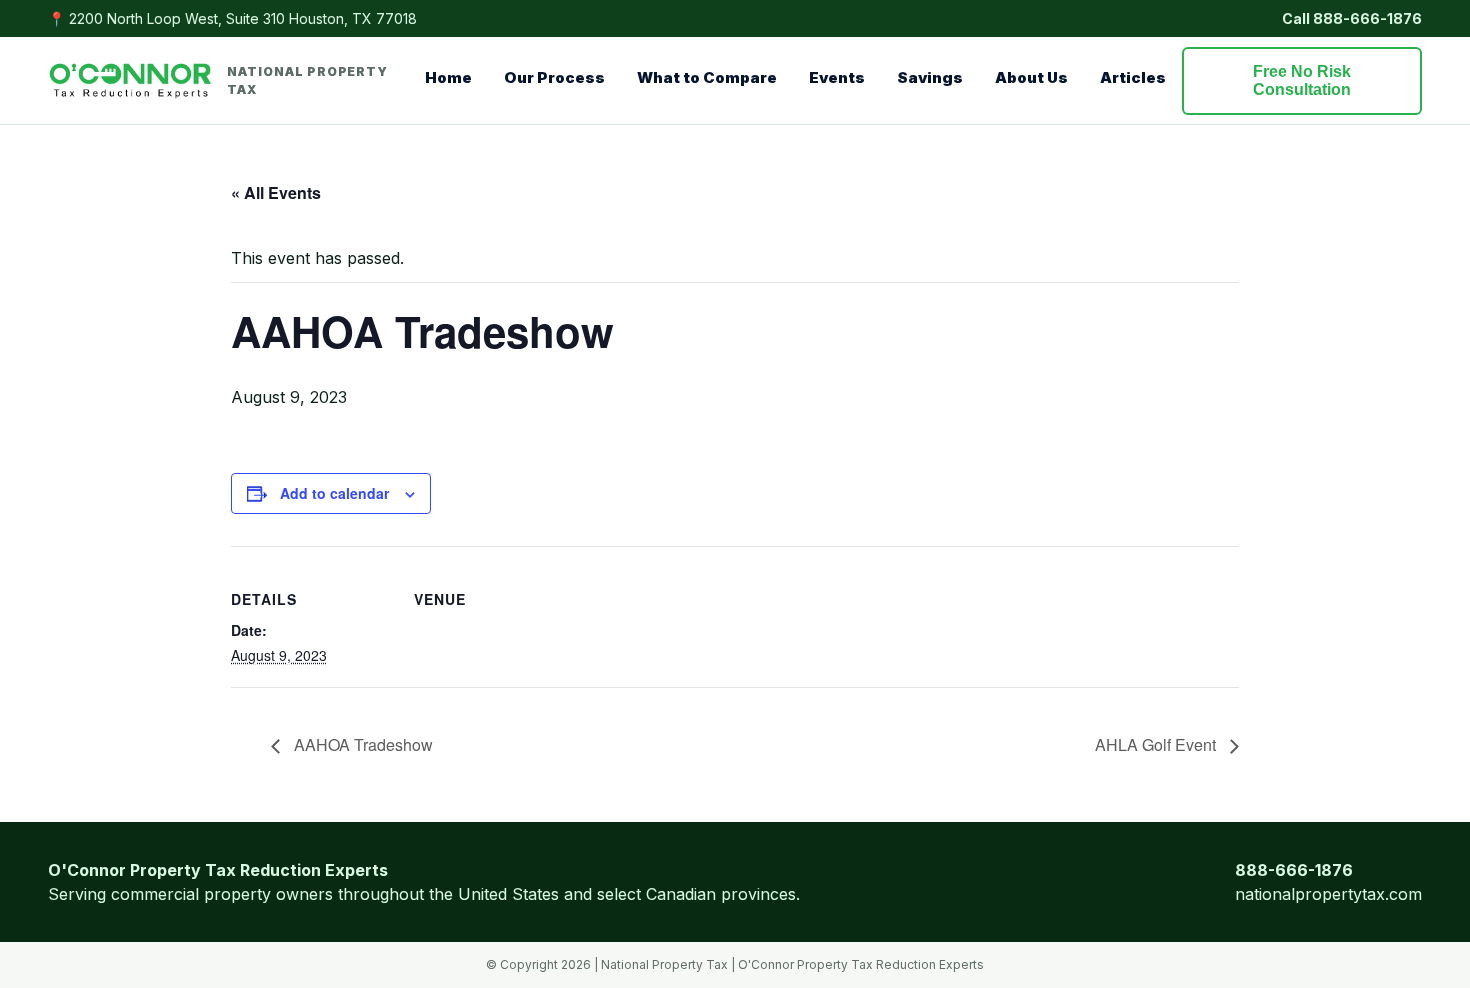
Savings (930, 77)
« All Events (276, 192)
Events (837, 77)
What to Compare (707, 77)
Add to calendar (334, 493)
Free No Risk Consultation (1302, 80)
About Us (1031, 77)
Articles (1133, 77)
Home (448, 77)
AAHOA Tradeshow (361, 744)
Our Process (554, 77)
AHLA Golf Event (1157, 744)
